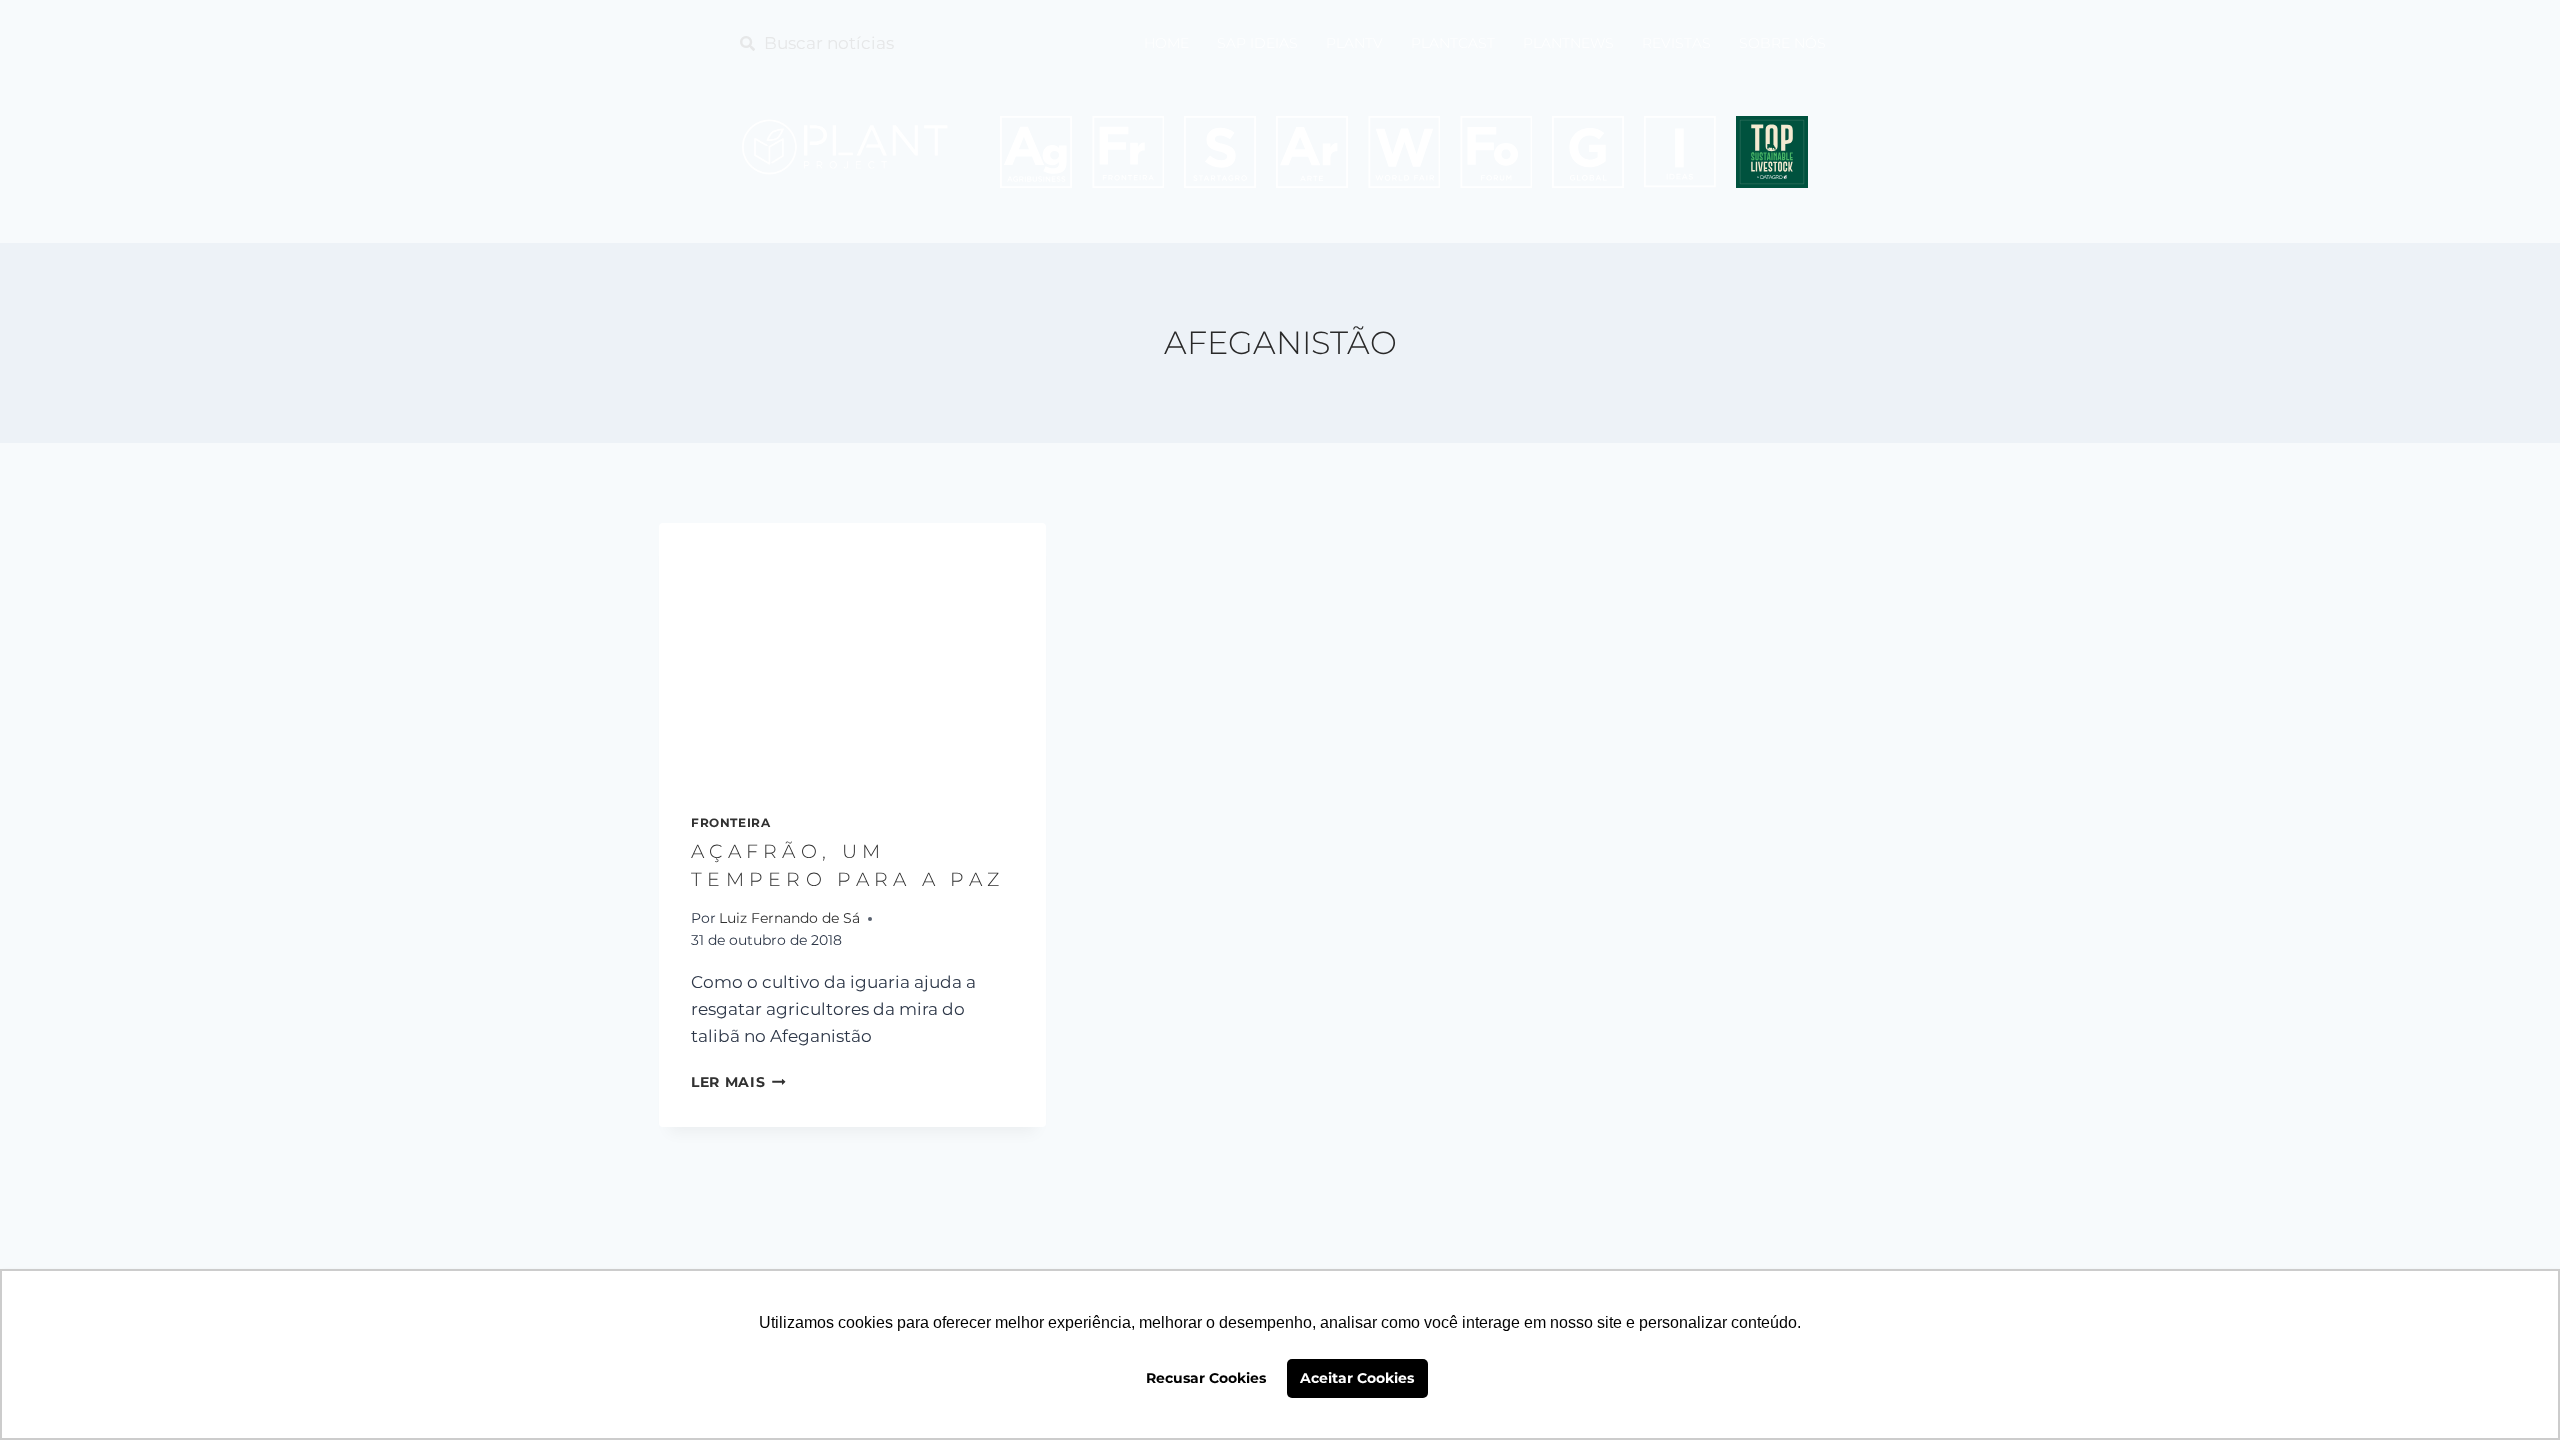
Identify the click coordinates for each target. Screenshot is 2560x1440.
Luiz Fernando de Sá (789, 918)
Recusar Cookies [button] (1206, 1378)
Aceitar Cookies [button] (1357, 1378)
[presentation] (852, 652)
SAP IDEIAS (1257, 43)
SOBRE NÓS (1782, 43)
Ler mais (738, 1082)
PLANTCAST (1453, 43)
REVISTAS (1676, 43)
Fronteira (730, 822)
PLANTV (1354, 43)
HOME (1166, 43)
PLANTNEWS (1568, 43)
